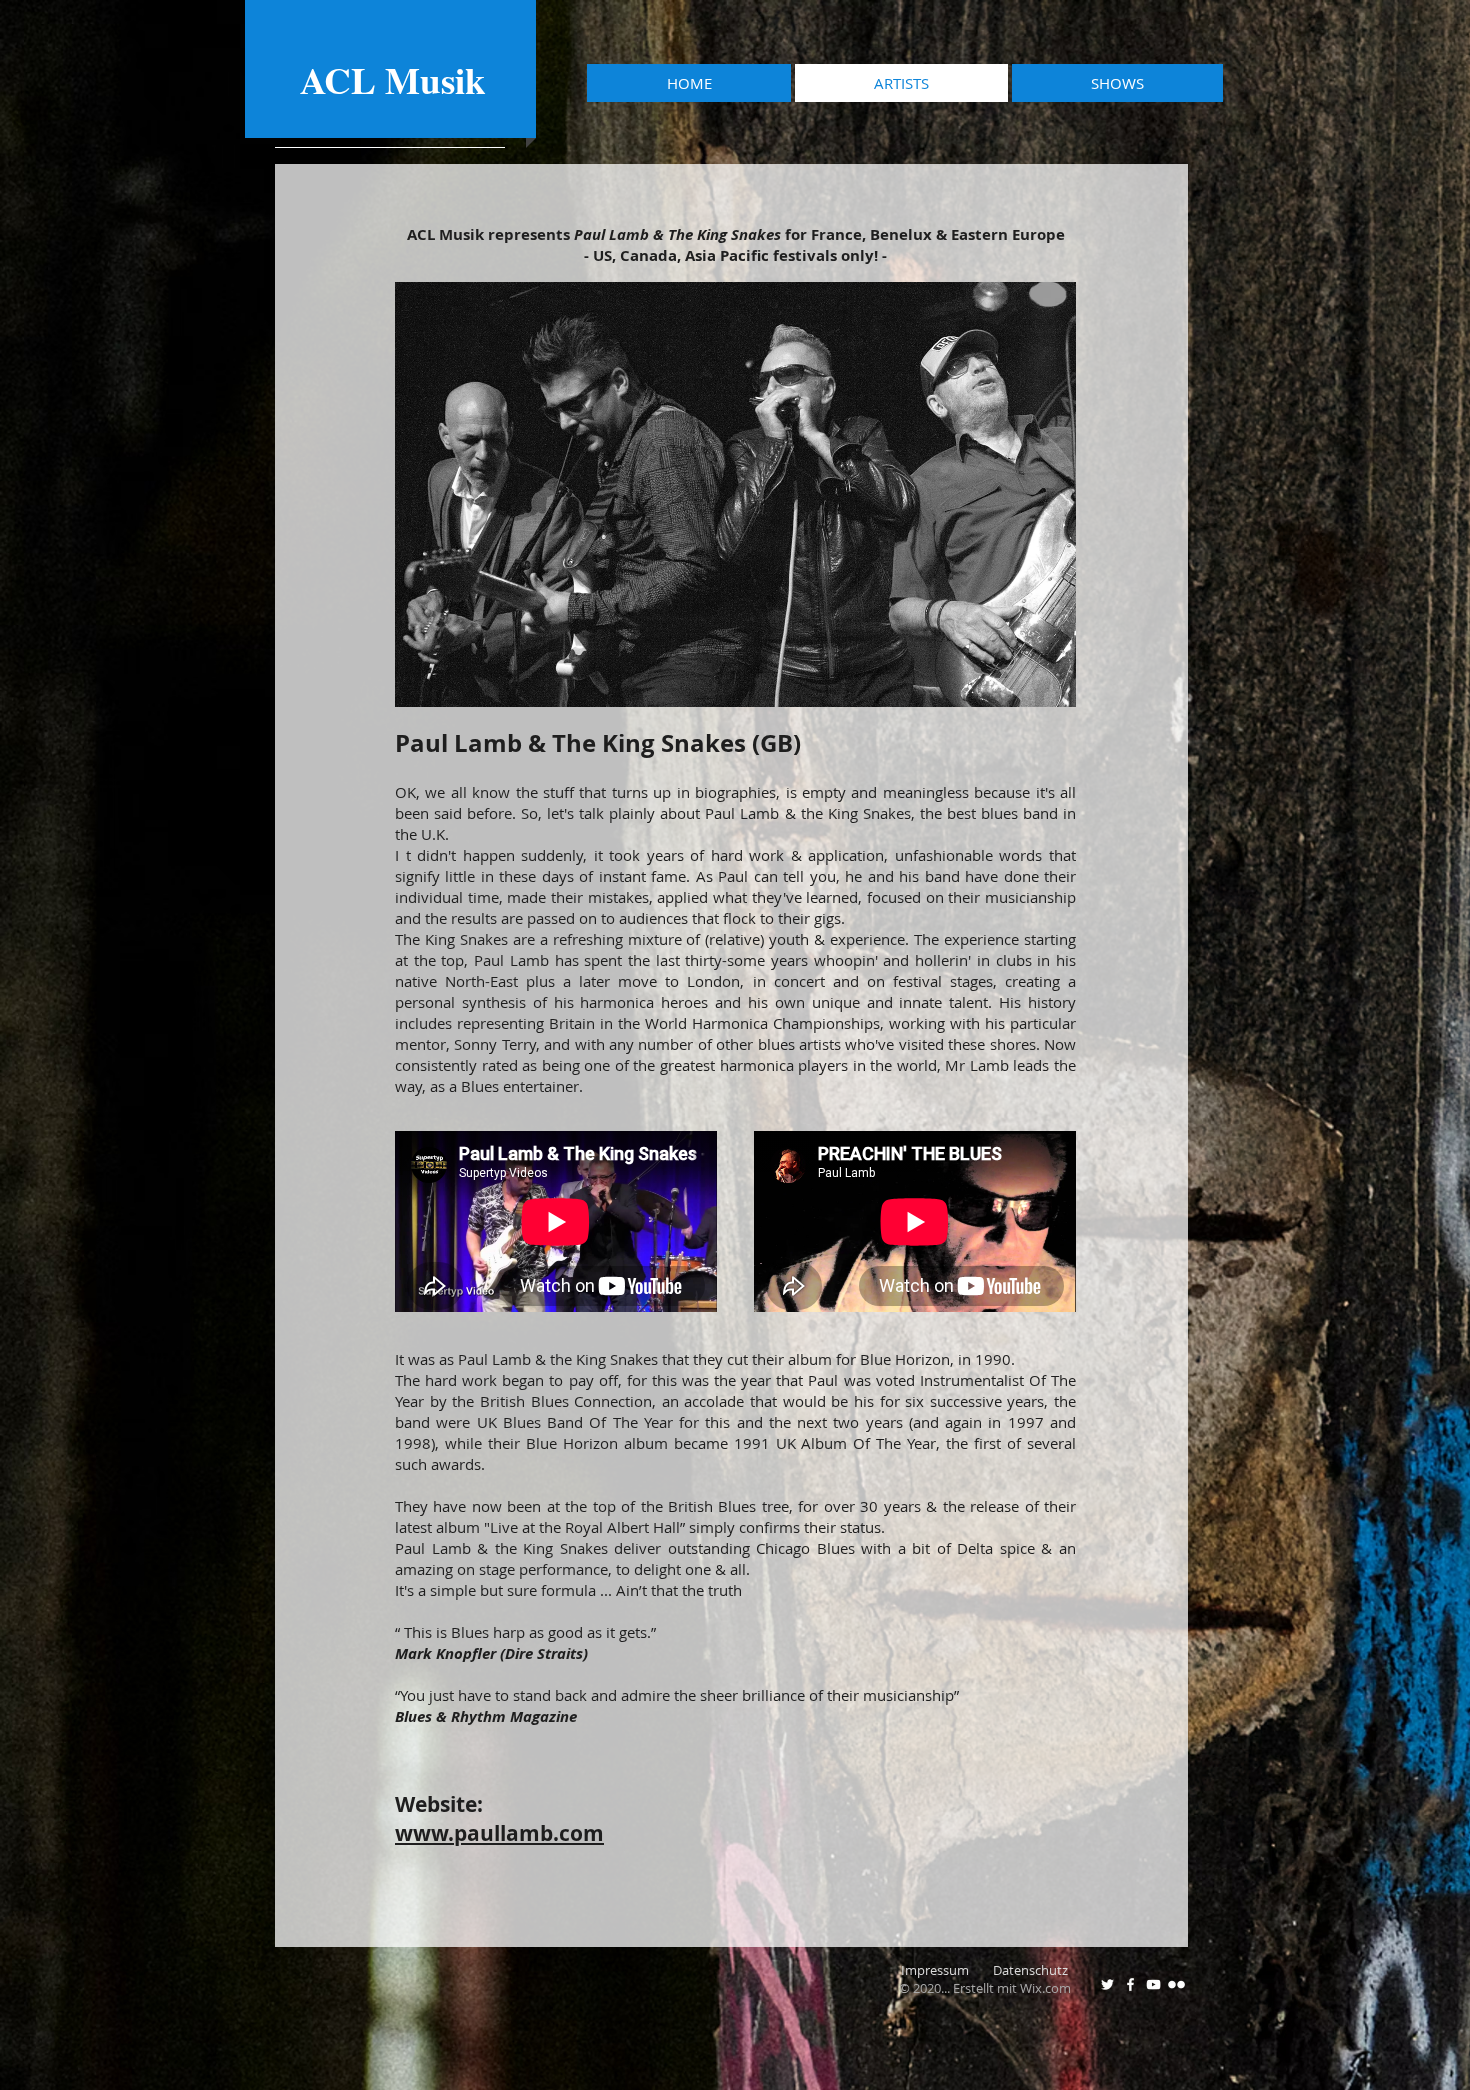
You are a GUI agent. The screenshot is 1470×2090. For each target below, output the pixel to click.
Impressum (947, 1970)
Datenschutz (1032, 1970)
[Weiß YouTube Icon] (1153, 1984)
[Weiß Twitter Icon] (1107, 1984)
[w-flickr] (1176, 1984)
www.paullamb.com (499, 1833)
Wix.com (1045, 1988)
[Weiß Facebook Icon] (1130, 1984)
